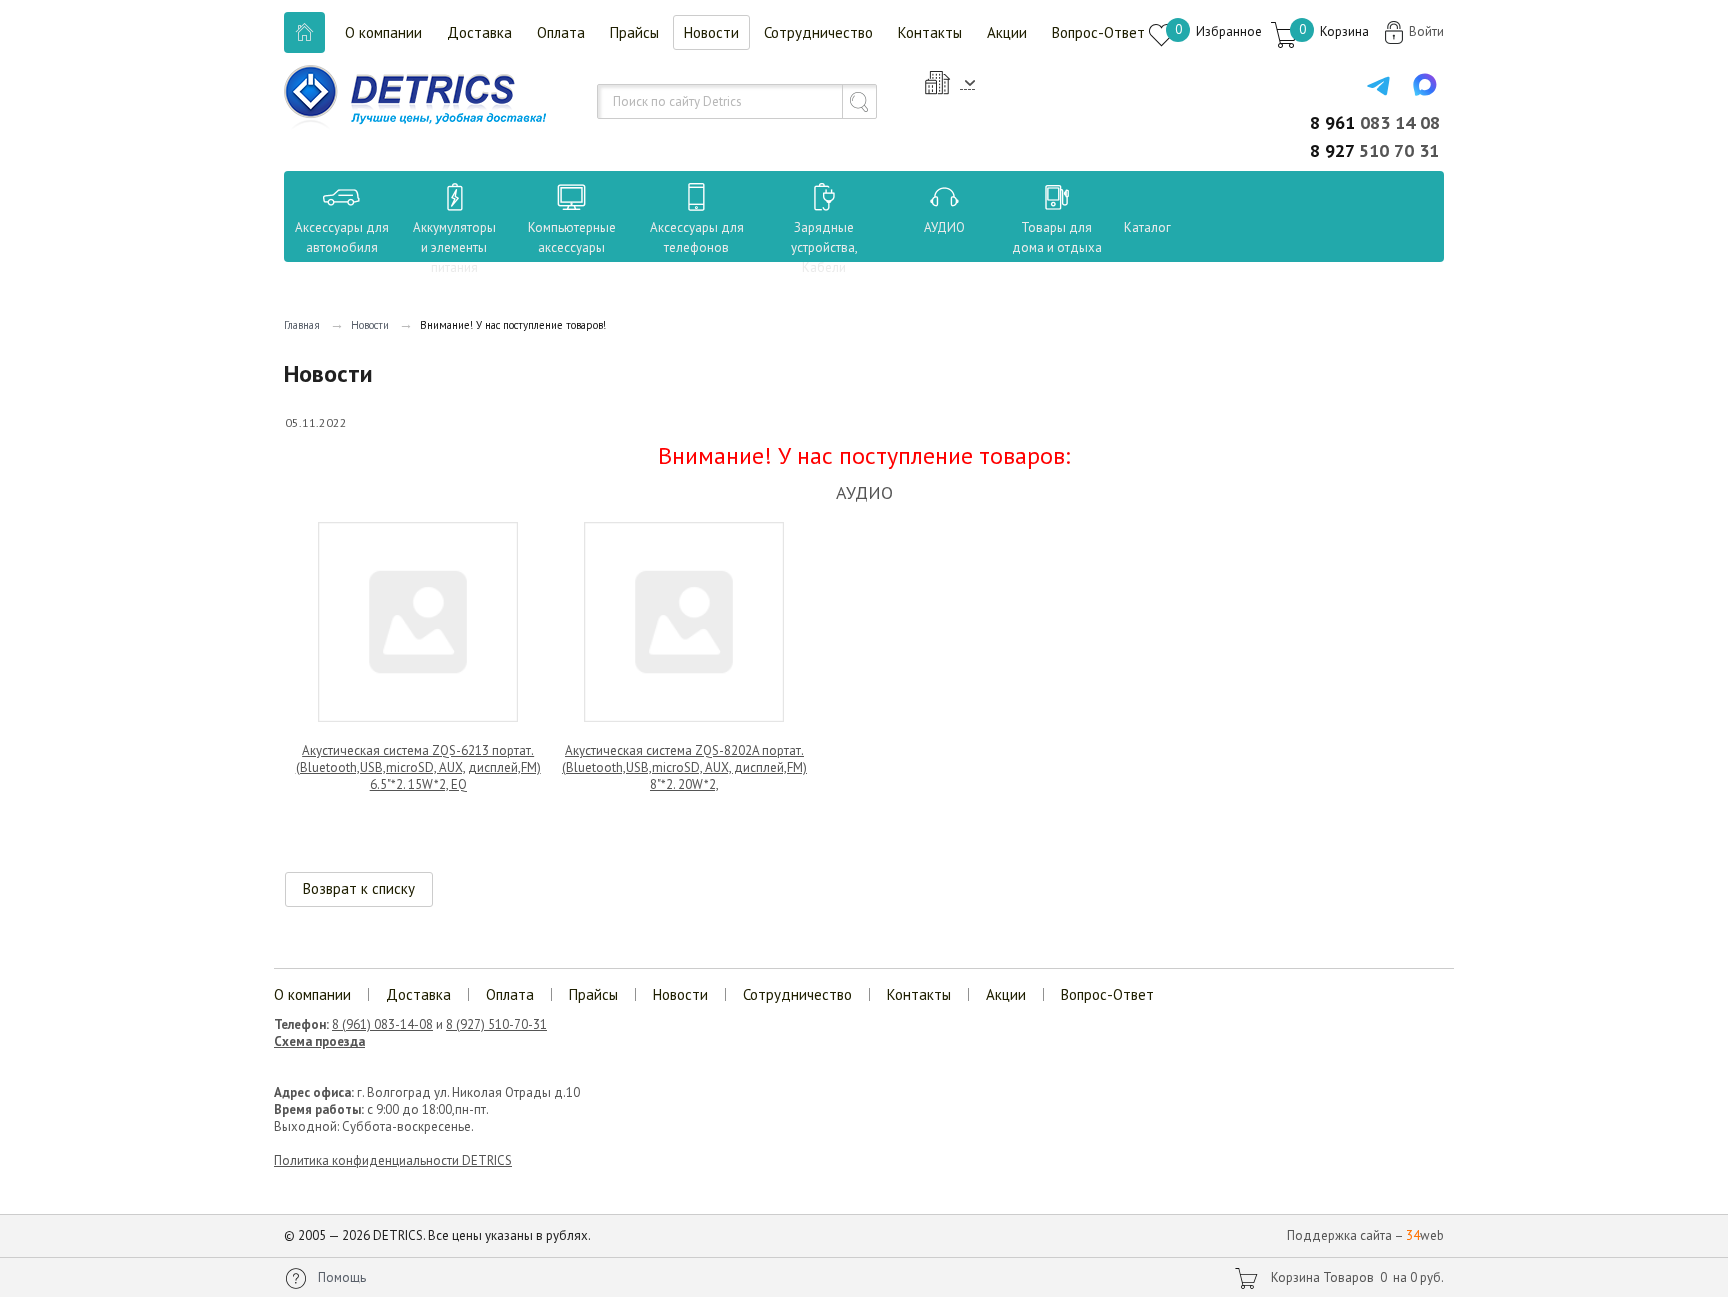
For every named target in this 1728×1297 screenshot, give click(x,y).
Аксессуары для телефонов (697, 237)
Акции (1007, 32)
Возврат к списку (359, 888)
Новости (711, 32)
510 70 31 (1374, 150)
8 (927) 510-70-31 (496, 1024)
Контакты (930, 32)
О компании (383, 32)
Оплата (561, 32)
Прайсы (634, 32)
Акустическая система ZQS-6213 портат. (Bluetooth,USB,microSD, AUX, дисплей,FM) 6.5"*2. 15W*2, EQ (418, 767)
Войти (1426, 31)
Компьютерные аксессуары (572, 237)
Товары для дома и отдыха (1057, 237)
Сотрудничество (818, 32)
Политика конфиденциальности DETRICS (393, 1160)
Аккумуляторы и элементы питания (454, 247)
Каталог (1129, 227)
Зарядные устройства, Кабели (824, 247)
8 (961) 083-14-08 (382, 1024)
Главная (302, 325)
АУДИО (944, 227)
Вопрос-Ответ (1098, 32)
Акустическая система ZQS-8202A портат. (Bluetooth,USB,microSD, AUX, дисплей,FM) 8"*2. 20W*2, (684, 767)
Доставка (479, 32)
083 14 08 (1375, 122)
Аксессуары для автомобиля (342, 237)
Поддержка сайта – (1365, 1235)
